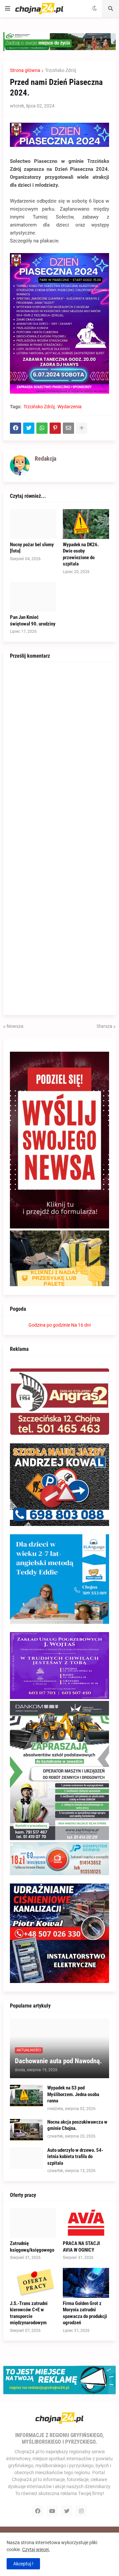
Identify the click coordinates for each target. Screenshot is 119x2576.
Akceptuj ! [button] (23, 2564)
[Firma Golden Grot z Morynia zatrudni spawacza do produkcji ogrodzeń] (86, 2283)
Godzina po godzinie (49, 1325)
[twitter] (67, 2511)
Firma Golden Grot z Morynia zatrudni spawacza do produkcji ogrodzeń (85, 2313)
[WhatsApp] (42, 428)
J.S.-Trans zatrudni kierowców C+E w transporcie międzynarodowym (29, 2313)
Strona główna (25, 70)
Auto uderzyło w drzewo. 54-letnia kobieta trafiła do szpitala (75, 2157)
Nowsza (15, 1026)
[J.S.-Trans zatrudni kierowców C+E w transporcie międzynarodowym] (33, 2283)
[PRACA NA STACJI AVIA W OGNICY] (86, 2223)
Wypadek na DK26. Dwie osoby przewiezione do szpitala (81, 554)
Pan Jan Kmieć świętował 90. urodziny (33, 621)
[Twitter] (29, 428)
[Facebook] (16, 428)
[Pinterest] (55, 428)
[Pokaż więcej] (82, 428)
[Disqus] (59, 752)
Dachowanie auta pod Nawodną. (58, 2061)
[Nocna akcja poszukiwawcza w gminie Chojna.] (26, 2130)
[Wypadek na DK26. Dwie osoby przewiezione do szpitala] (86, 524)
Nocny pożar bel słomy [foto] (32, 548)
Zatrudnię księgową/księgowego (32, 2247)
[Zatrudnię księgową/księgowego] (33, 2223)
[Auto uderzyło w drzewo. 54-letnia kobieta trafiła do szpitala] (26, 2158)
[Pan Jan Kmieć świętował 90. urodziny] (33, 597)
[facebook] (38, 2511)
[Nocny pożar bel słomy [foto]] (33, 524)
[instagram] (81, 2511)
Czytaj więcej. (36, 2549)
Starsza (104, 1026)
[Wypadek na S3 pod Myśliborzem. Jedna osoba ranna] (26, 2096)
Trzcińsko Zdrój (60, 70)
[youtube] (52, 2511)
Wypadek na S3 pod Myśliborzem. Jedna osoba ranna (73, 2094)
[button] (8, 9)
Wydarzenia (70, 407)
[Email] (68, 428)
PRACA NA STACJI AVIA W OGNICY (81, 2247)
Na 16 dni (81, 1325)
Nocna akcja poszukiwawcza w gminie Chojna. (77, 2125)
